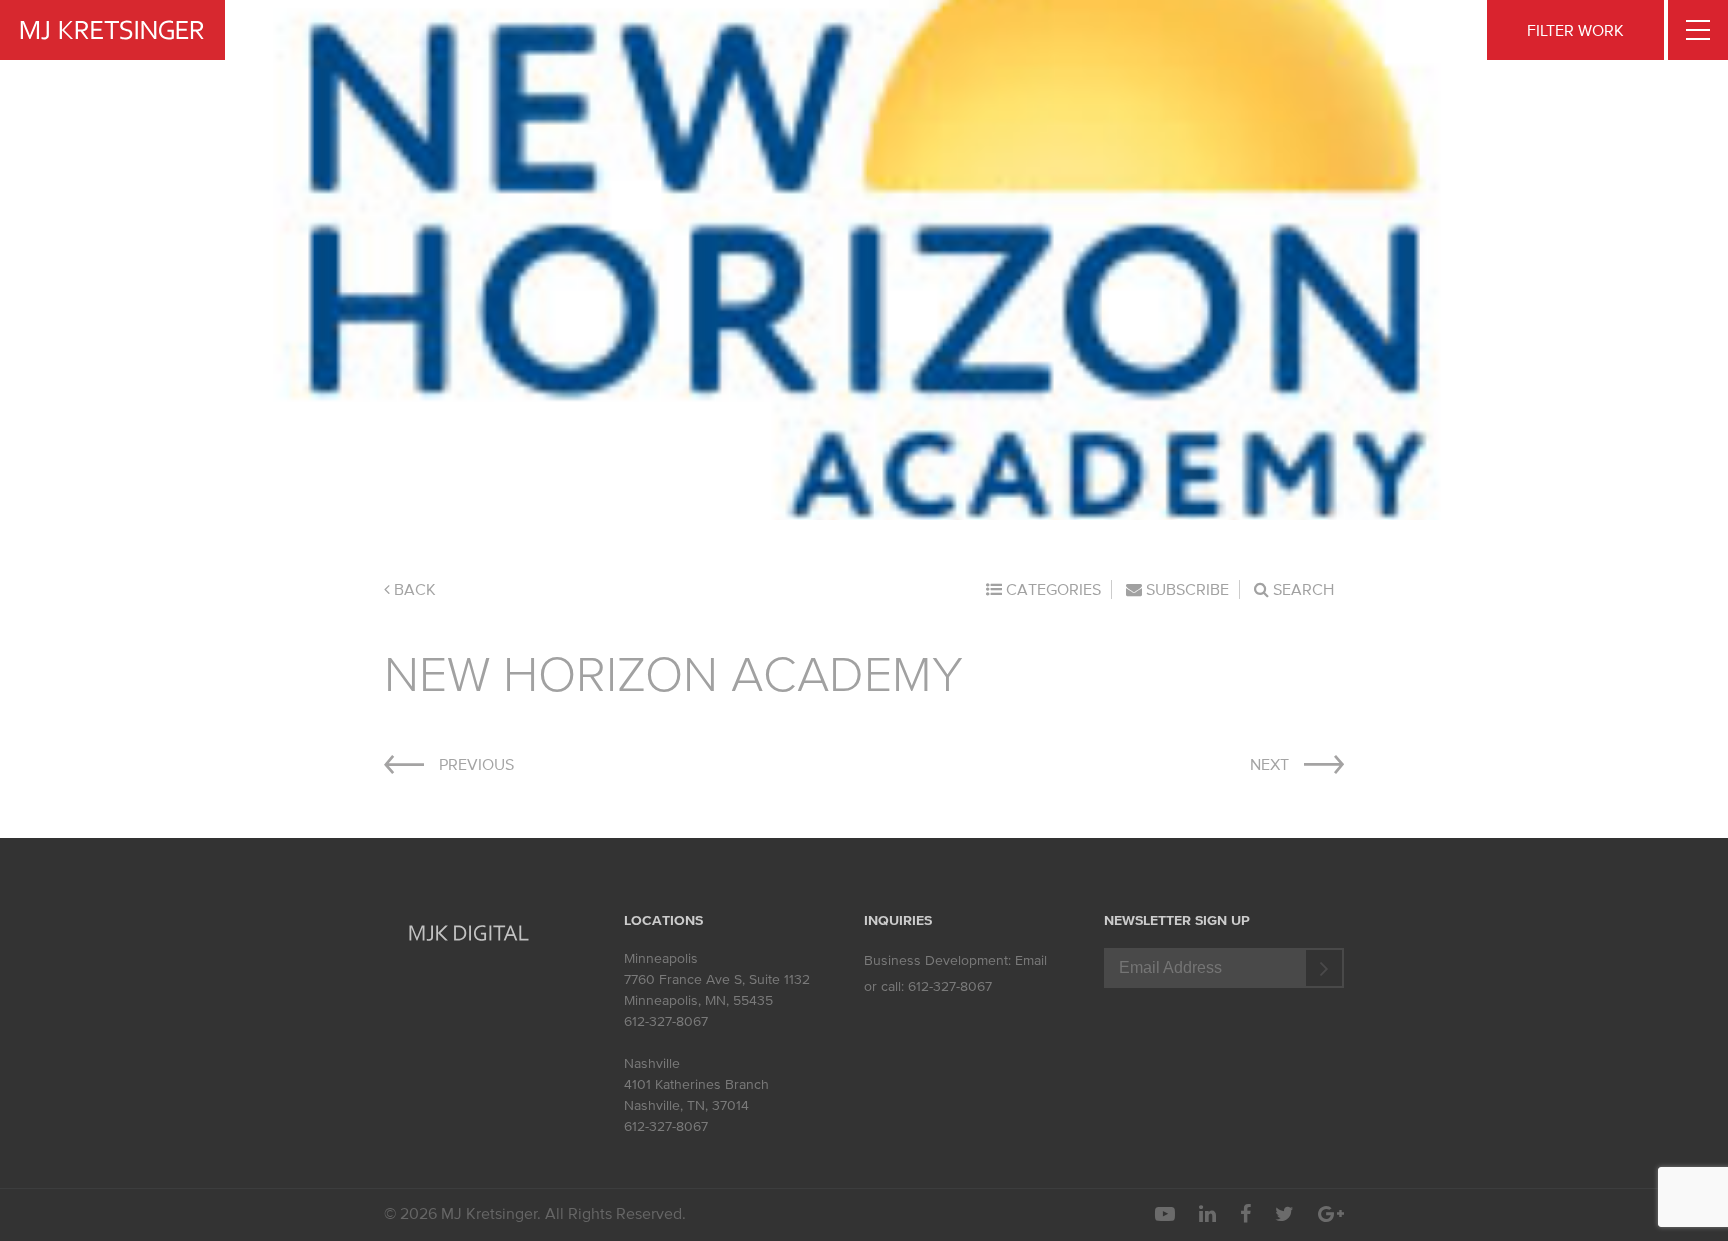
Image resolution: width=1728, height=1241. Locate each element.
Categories (1051, 589)
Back (413, 589)
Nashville (652, 1063)
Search (1301, 589)
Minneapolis (661, 958)
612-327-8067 (666, 1021)
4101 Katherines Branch (696, 1084)
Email (1031, 960)
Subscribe (1185, 589)
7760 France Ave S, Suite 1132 (717, 979)
